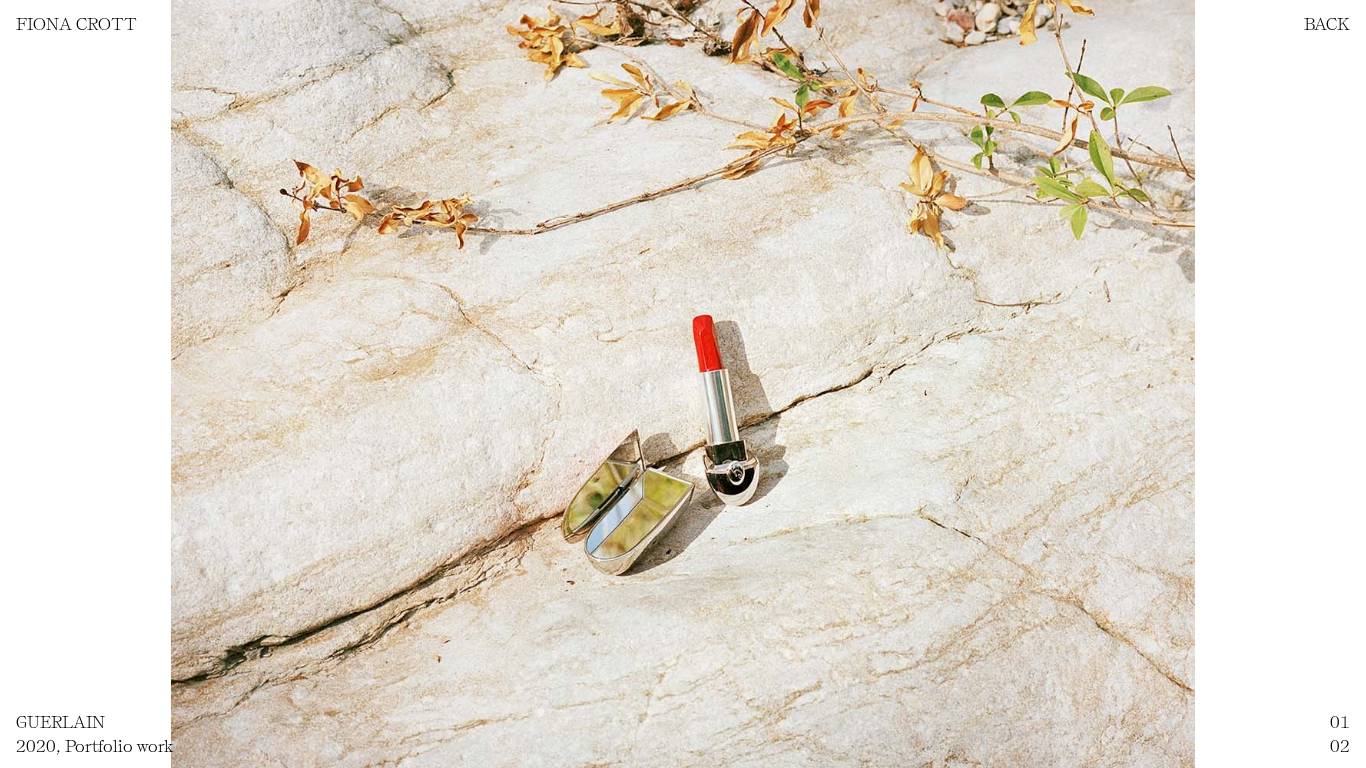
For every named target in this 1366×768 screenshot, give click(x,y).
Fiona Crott (76, 24)
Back (1327, 24)
